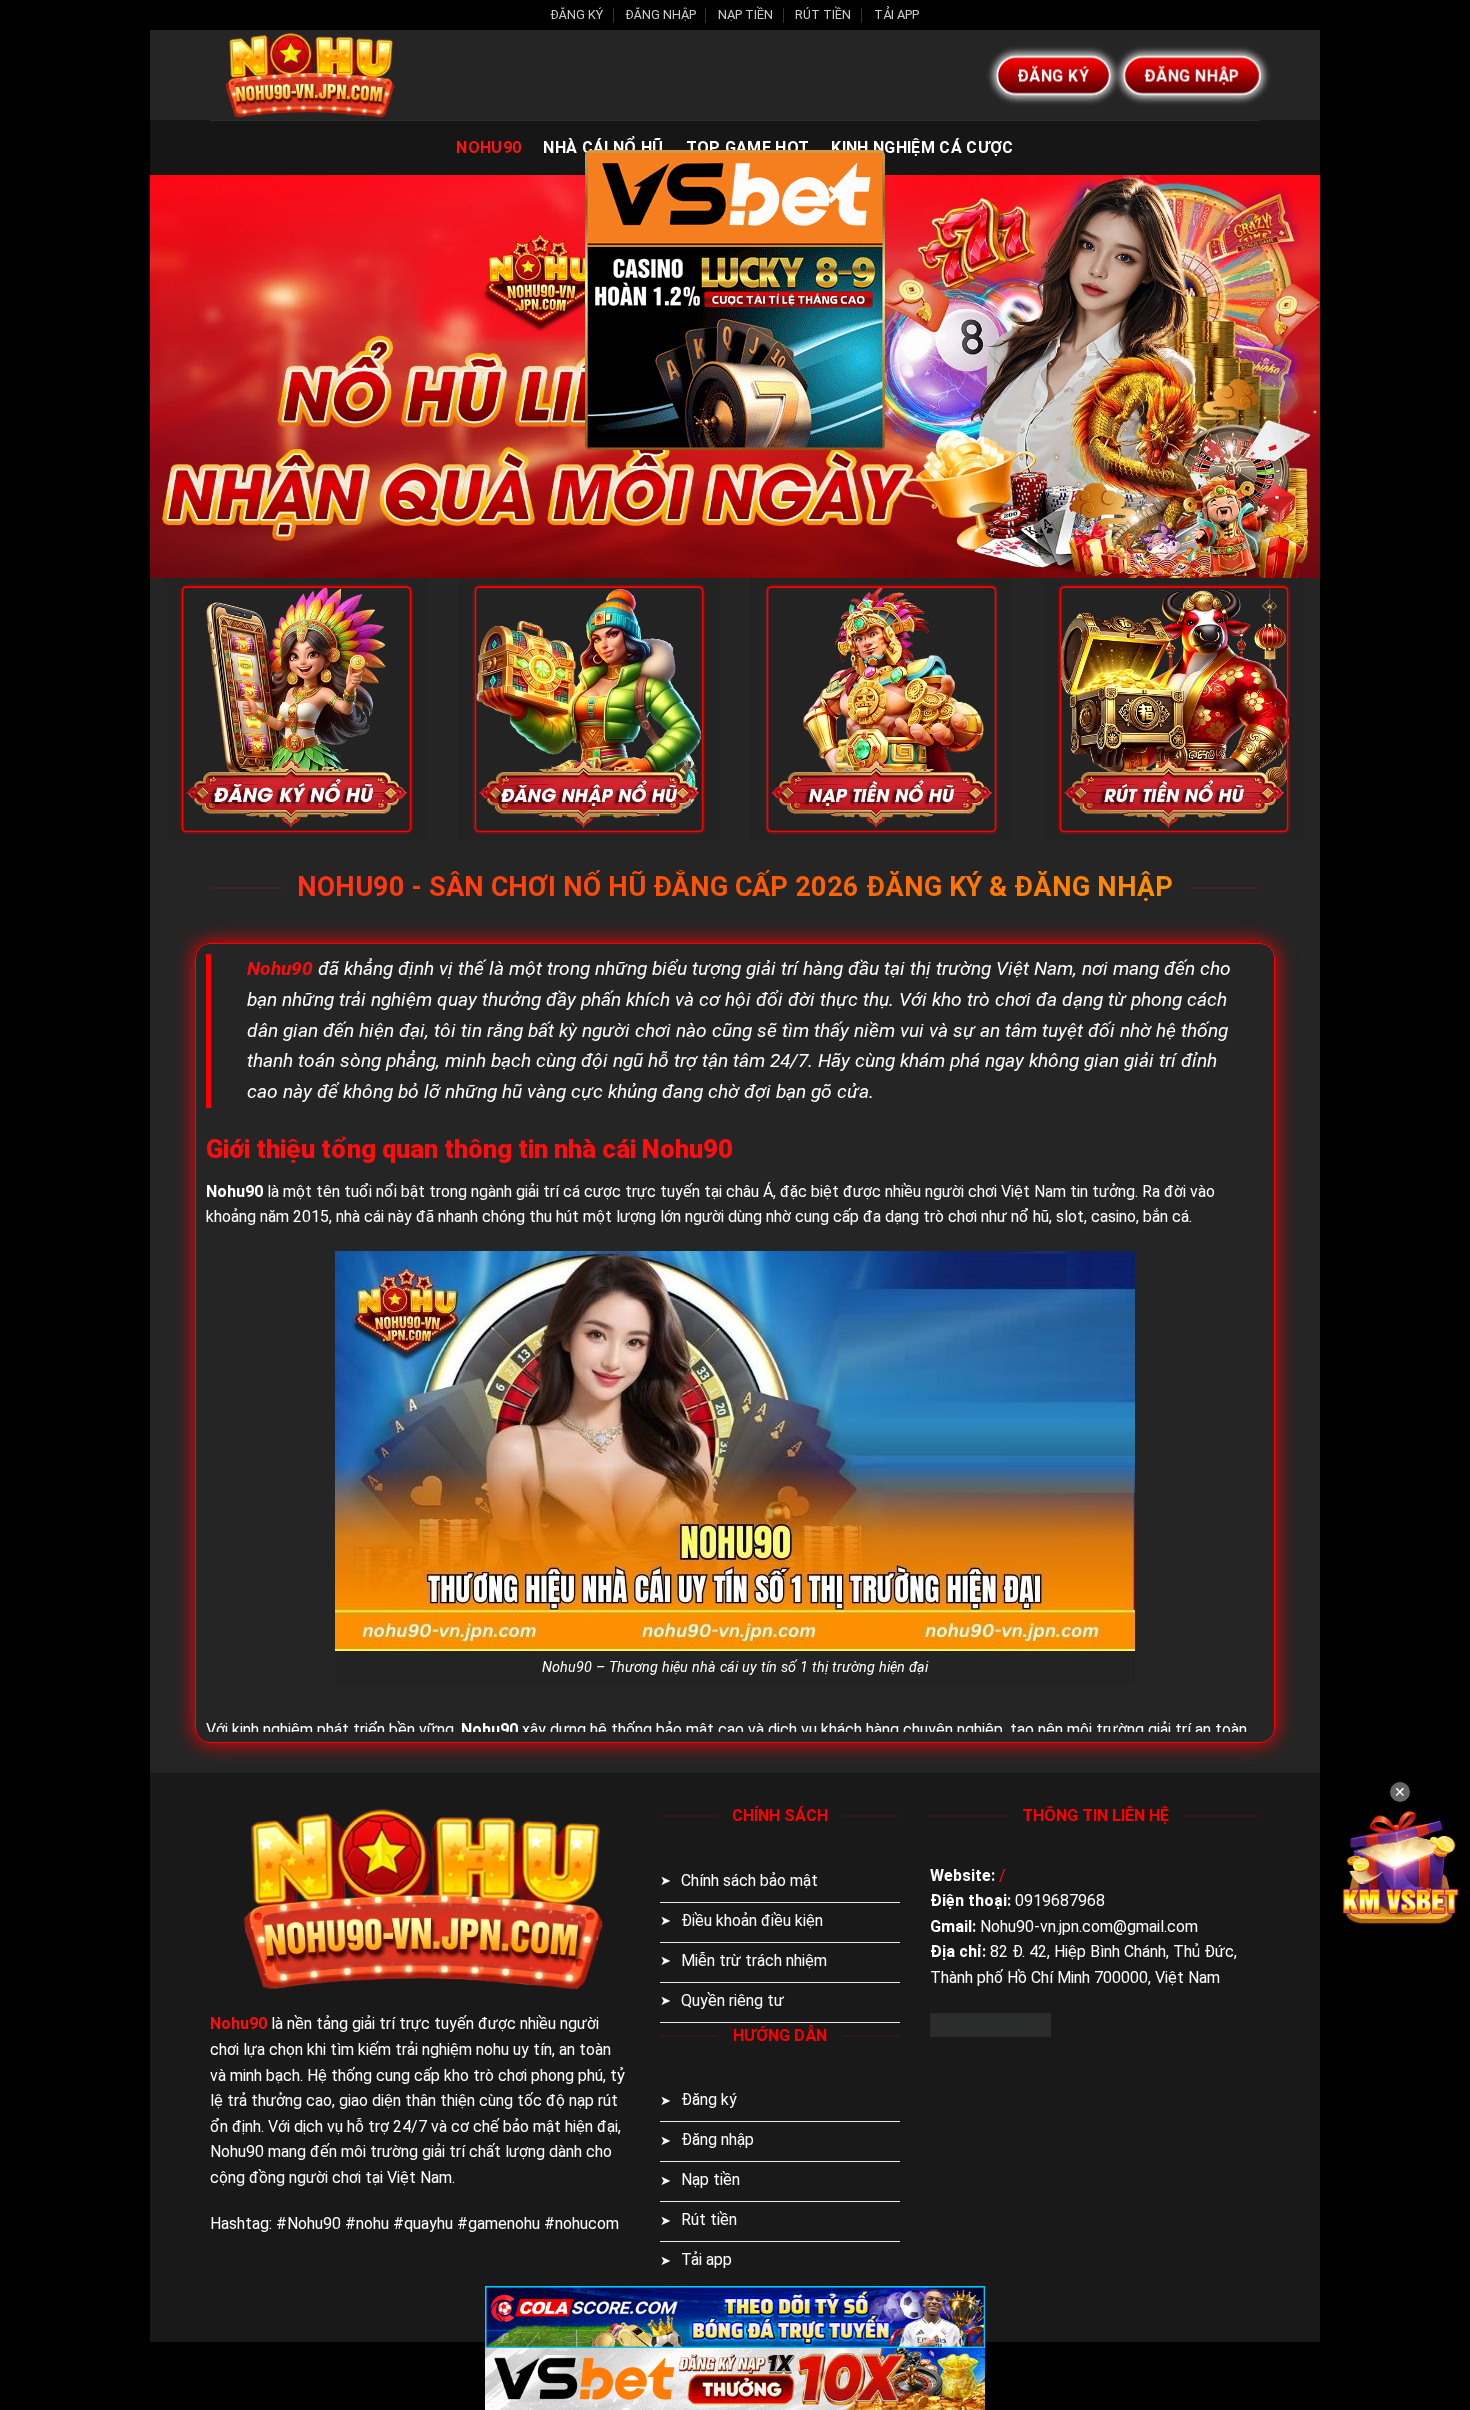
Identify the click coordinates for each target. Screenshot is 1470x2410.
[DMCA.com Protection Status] (990, 2023)
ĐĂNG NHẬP (661, 14)
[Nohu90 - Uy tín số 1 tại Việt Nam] (310, 75)
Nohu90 (488, 147)
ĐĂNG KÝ (577, 14)
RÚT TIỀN (823, 14)
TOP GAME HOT (748, 147)
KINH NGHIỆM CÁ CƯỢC (922, 147)
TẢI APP (896, 14)
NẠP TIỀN (745, 14)
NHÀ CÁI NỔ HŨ (603, 147)
